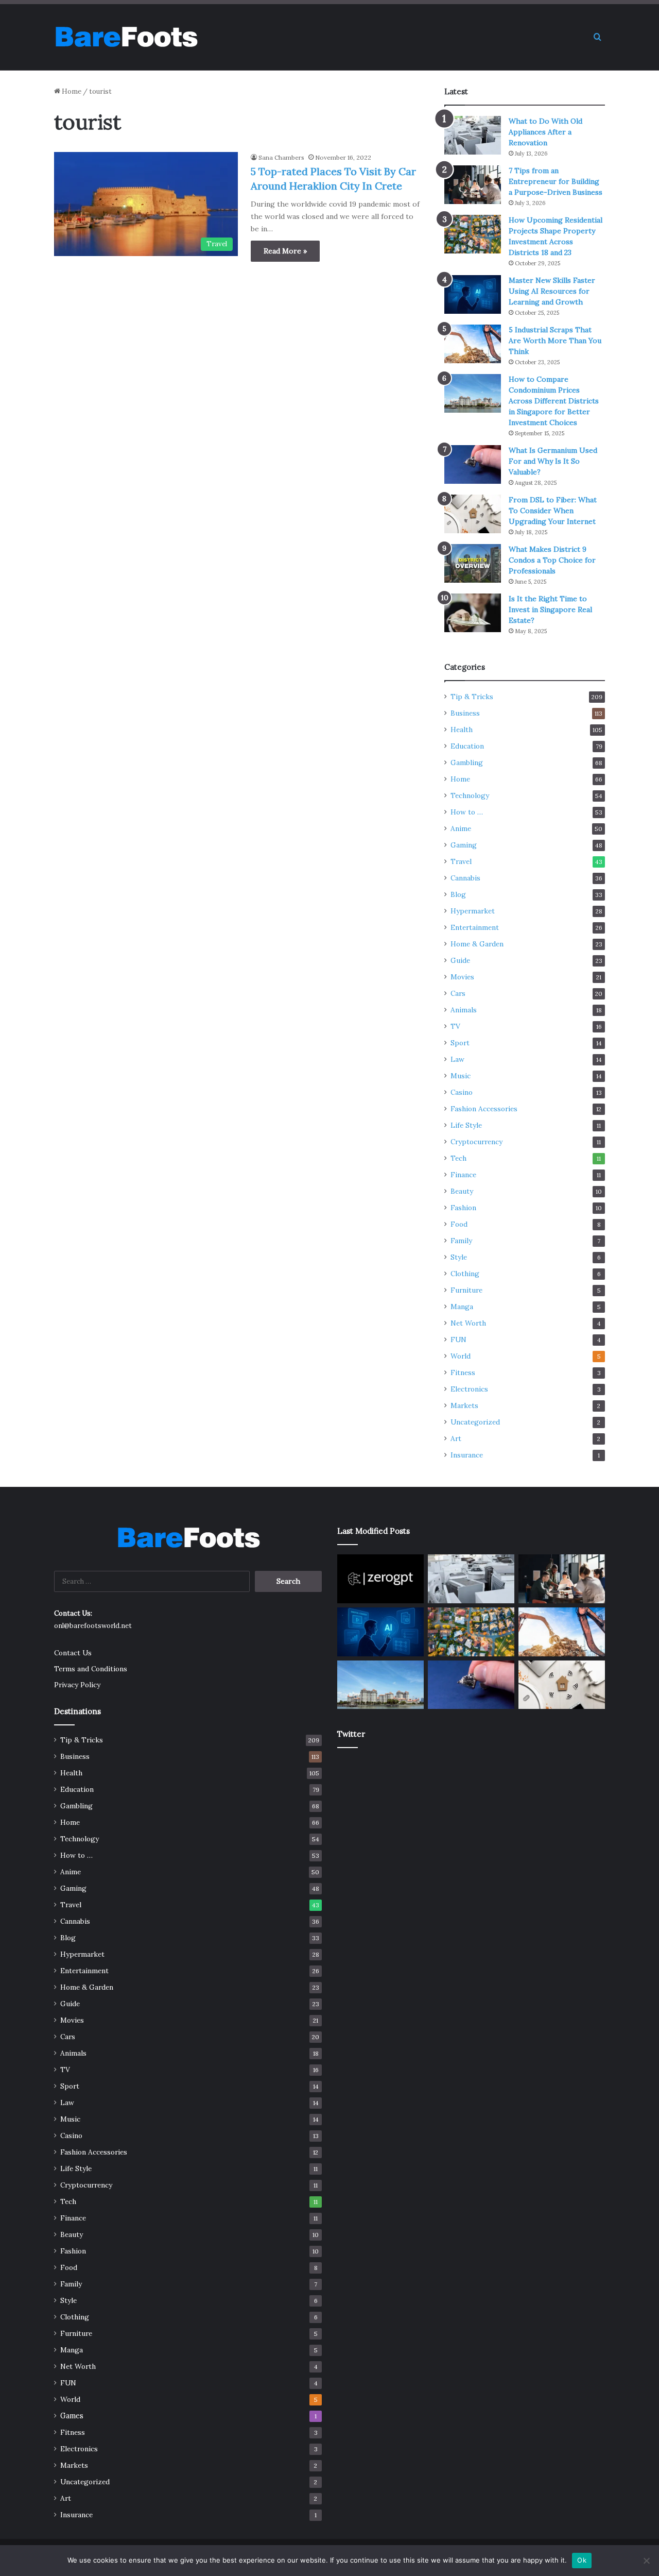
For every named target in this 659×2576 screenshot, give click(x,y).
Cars (458, 993)
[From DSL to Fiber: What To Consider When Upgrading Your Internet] (473, 514)
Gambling (467, 762)
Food (459, 1224)
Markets (464, 1405)
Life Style (466, 1125)
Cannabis (465, 878)
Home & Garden (477, 944)
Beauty (462, 1191)
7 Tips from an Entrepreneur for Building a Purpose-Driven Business (556, 181)
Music (461, 1076)
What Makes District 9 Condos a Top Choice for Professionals (552, 560)
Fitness (463, 1372)
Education (467, 746)
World (461, 1356)
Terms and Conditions (91, 1669)
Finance (463, 1175)
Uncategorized (475, 1422)
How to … (467, 812)
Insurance (467, 1455)
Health (462, 730)
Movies (462, 977)
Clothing (465, 1274)
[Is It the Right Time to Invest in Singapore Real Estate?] (473, 613)
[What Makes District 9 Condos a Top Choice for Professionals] (473, 563)
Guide (460, 960)
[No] (646, 2561)
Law (457, 1059)
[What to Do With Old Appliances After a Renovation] (473, 135)
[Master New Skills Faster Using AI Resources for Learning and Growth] (473, 294)
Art (456, 1438)
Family (461, 1241)
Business (465, 713)
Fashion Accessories (484, 1109)
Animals (464, 1010)
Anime (461, 828)
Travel (461, 861)
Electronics (469, 1389)
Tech (458, 1158)
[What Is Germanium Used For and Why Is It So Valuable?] (473, 464)
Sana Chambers (281, 157)
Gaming (464, 845)
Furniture (466, 1290)
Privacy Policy (77, 1685)
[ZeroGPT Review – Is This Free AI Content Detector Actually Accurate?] (380, 1579)
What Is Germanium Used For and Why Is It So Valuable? (553, 461)
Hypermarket (473, 911)
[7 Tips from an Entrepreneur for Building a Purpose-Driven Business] (473, 185)
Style (459, 1257)
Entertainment (475, 927)
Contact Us (73, 1653)
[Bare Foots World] (126, 37)
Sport (460, 1043)
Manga (462, 1307)
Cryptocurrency (476, 1142)
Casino (462, 1092)
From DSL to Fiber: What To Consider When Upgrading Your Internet (553, 511)
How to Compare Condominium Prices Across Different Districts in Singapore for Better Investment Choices (554, 401)
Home (71, 91)
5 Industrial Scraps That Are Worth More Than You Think (555, 341)
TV (455, 1026)
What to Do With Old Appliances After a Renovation (545, 132)
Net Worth (468, 1323)
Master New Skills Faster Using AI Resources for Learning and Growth (552, 291)
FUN (458, 1340)
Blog (458, 894)
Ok (582, 2560)
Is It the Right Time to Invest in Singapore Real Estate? (550, 609)
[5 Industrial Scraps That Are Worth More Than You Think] (473, 344)
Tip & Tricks (472, 697)
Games (72, 2416)
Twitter (351, 1734)
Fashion (463, 1208)
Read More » (285, 251)
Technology (470, 795)
